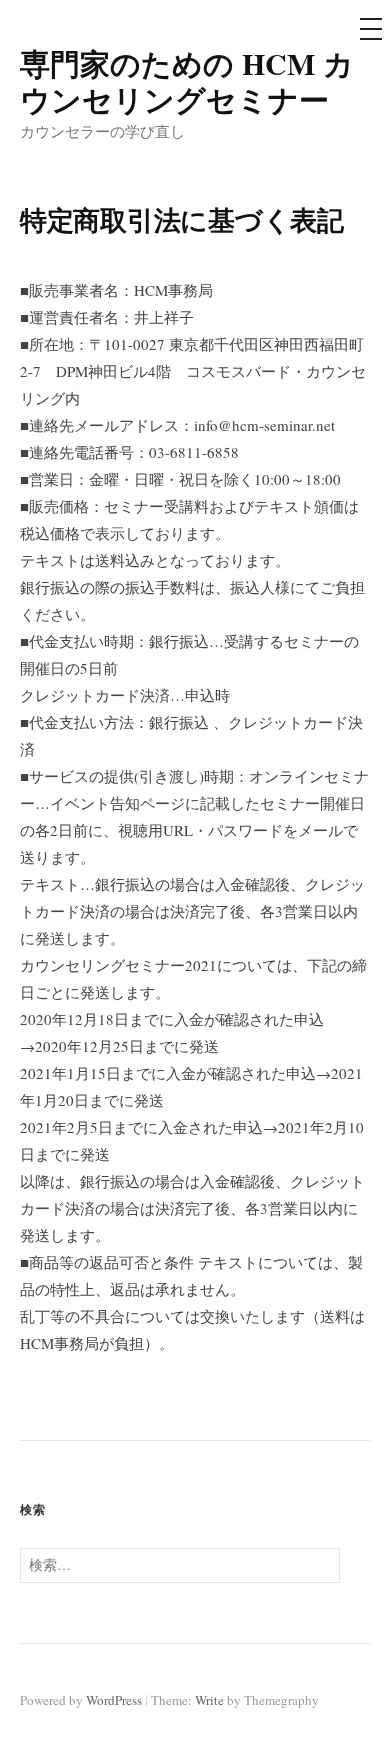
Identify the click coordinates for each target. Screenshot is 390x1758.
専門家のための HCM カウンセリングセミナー (187, 81)
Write (209, 1700)
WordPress (114, 1700)
